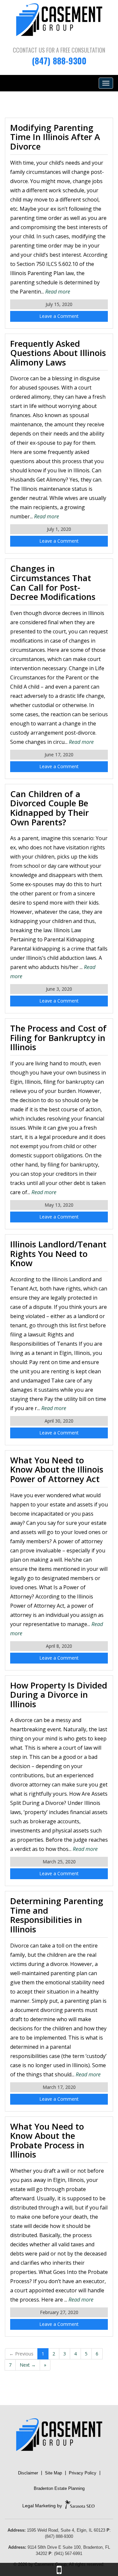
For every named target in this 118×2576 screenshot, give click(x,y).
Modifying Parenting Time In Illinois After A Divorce (55, 137)
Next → (28, 2365)
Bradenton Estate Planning (59, 2488)
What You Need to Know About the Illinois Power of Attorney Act (57, 1469)
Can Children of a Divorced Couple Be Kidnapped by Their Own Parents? (49, 808)
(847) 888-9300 (59, 61)
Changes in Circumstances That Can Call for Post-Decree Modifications (53, 582)
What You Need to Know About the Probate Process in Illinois (47, 2140)
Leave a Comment (59, 316)
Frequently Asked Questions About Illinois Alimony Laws (58, 353)
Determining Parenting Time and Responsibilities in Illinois (57, 1915)
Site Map (53, 2473)
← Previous (21, 2354)
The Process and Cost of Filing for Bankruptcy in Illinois (58, 1038)
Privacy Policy (83, 2473)
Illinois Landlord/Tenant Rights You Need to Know (58, 1253)
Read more (58, 292)
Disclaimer (28, 2473)
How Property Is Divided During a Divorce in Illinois (59, 1695)
